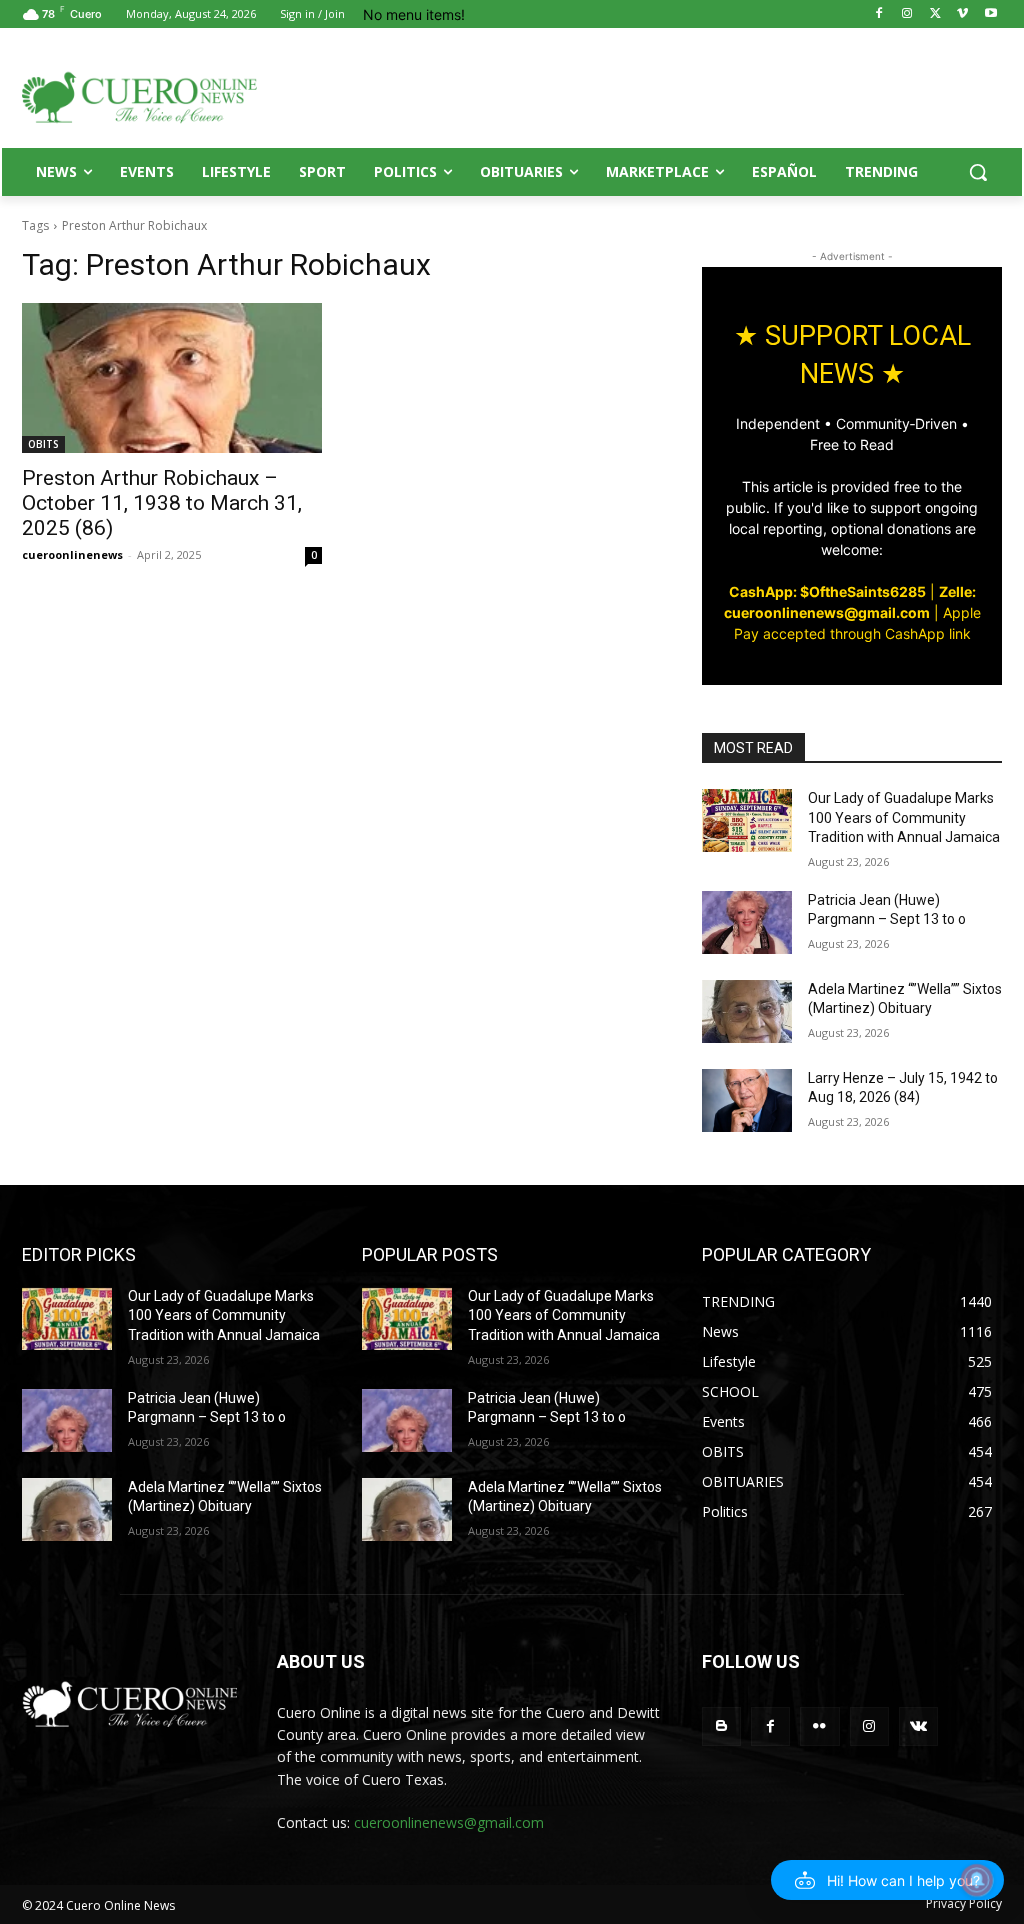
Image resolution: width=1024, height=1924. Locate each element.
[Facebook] (879, 14)
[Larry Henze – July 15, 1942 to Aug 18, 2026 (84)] (747, 1100)
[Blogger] (721, 1726)
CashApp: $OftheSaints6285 (827, 591)
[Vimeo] (962, 14)
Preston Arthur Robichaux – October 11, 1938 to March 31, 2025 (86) (162, 503)
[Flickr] (819, 1726)
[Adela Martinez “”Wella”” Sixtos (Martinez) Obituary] (747, 1011)
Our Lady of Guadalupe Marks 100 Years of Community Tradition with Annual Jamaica (904, 817)
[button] (978, 172)
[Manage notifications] (977, 1880)
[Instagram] (907, 14)
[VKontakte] (918, 1726)
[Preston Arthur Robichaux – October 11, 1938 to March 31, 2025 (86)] (172, 378)
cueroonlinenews (72, 554)
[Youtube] (990, 14)
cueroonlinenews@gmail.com (449, 1822)
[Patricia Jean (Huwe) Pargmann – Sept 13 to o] (747, 922)
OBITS (43, 444)
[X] (935, 14)
